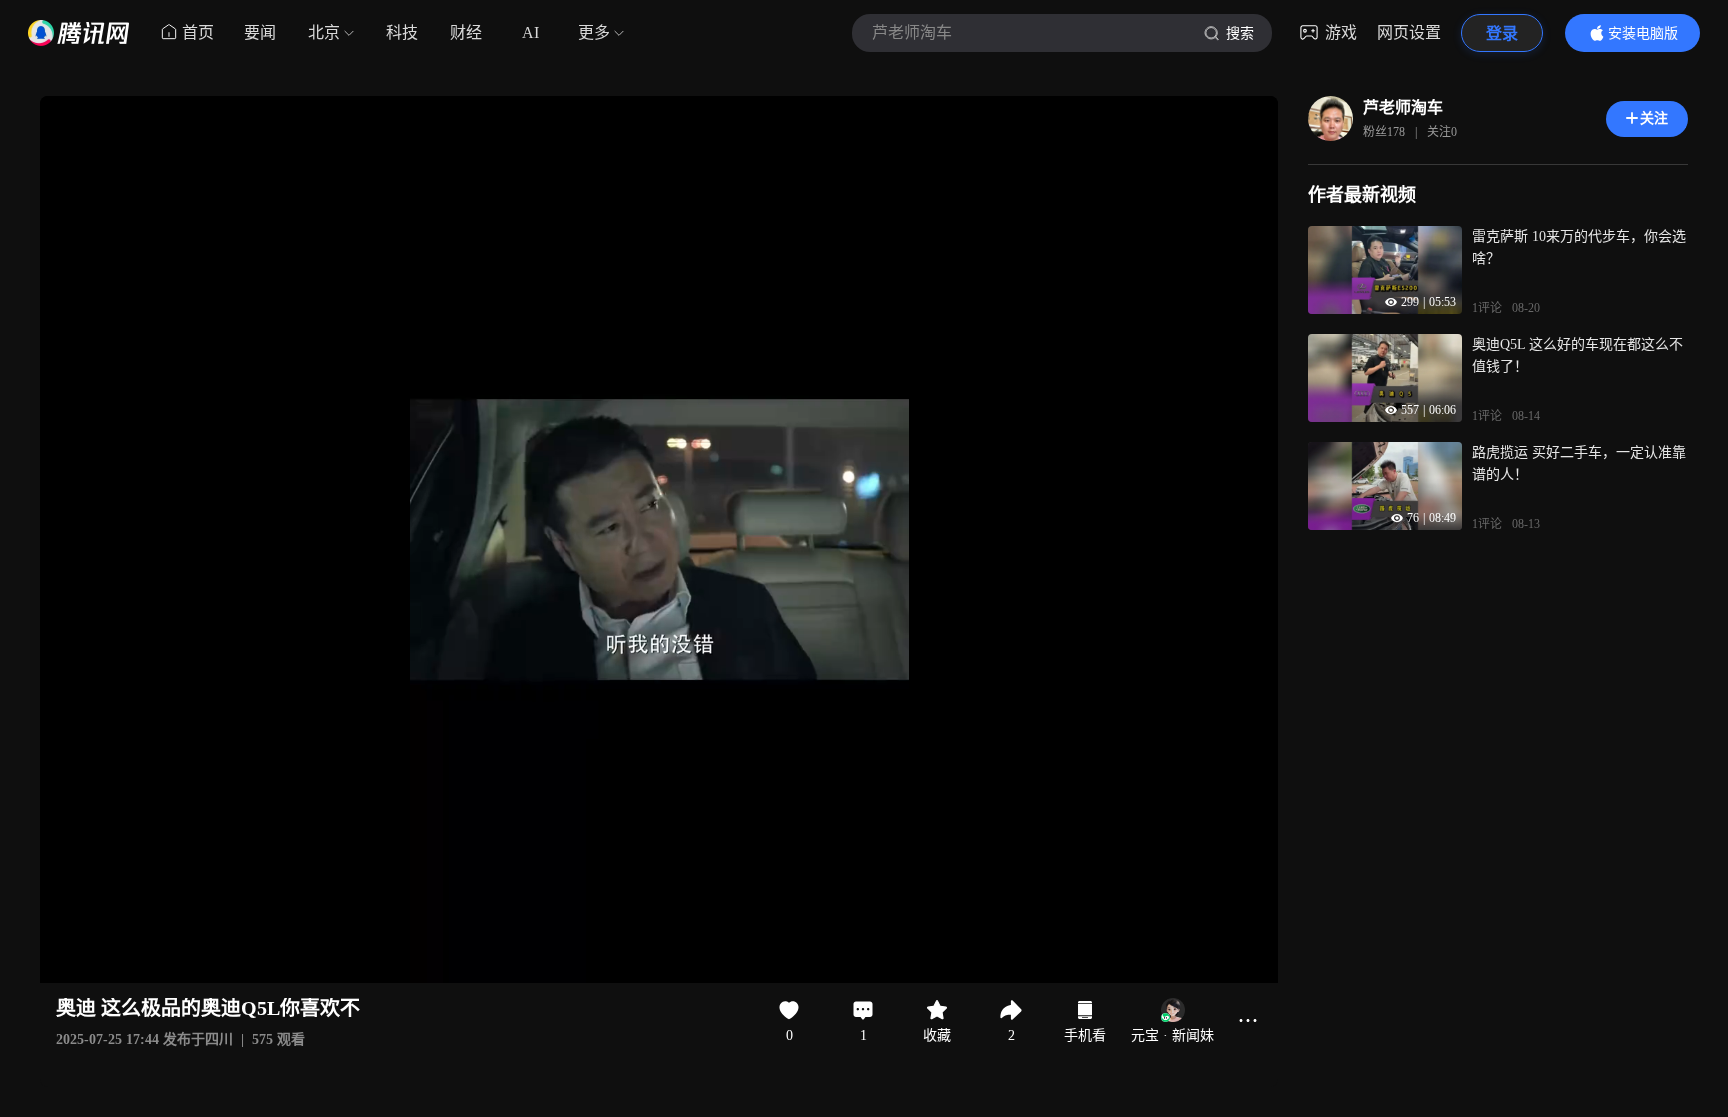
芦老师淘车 (1403, 107)
